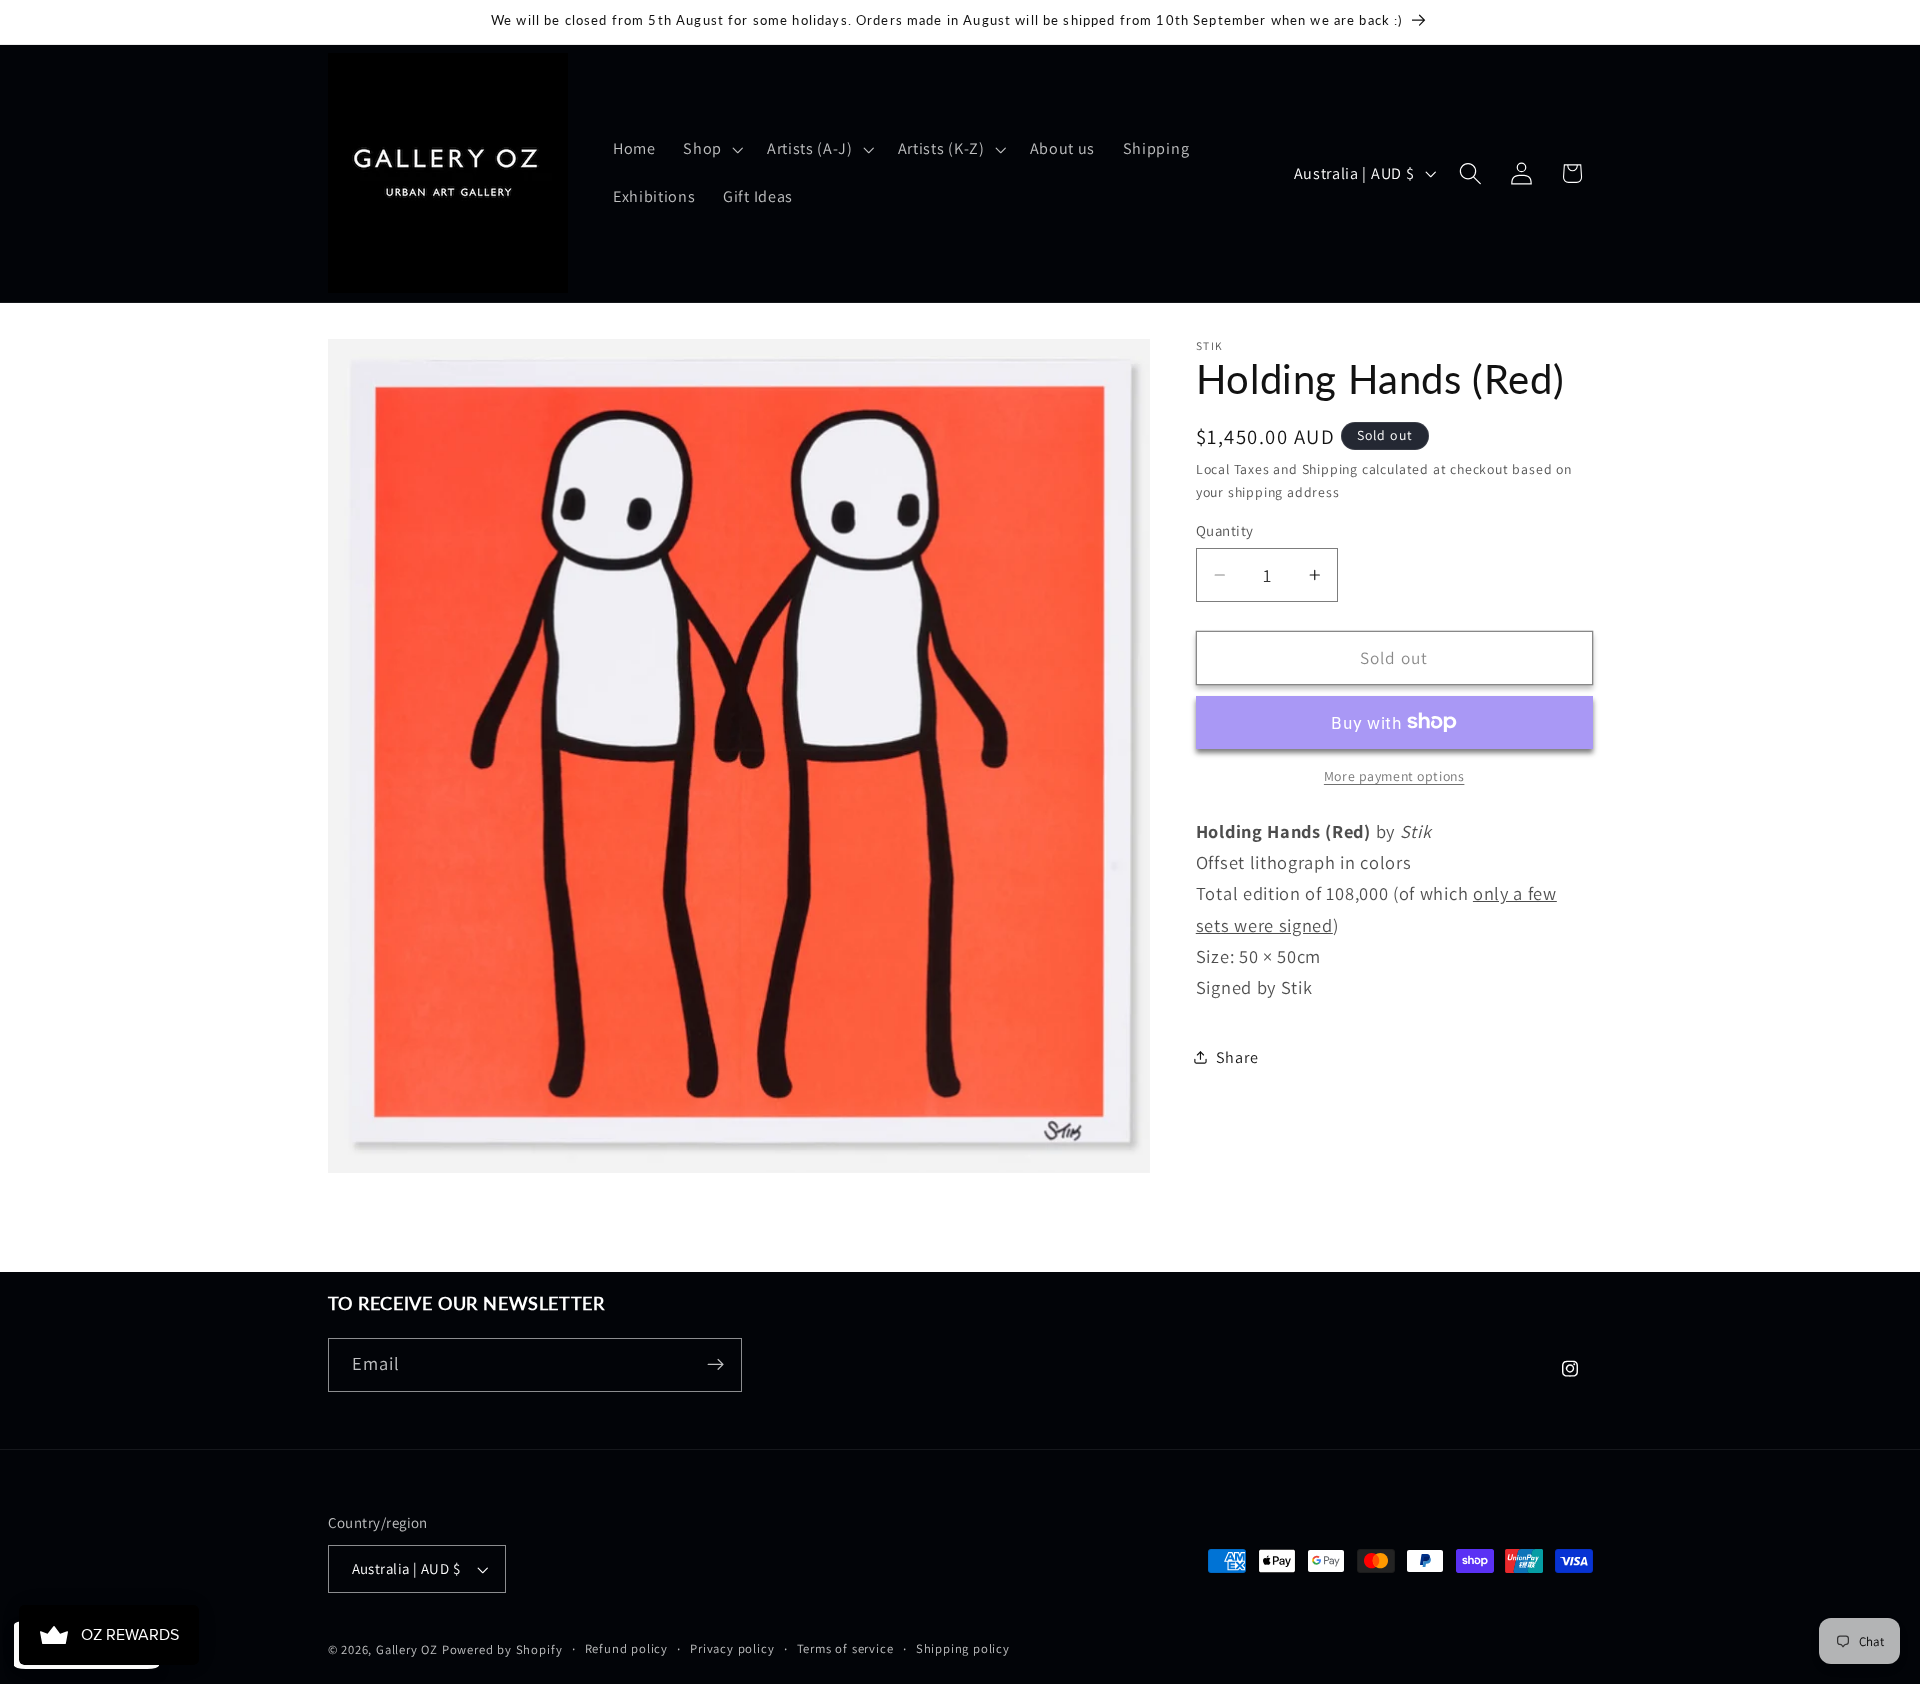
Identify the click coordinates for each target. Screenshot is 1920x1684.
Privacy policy (732, 1648)
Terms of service (845, 1648)
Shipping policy (963, 1648)
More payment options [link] (1394, 776)
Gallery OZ (407, 1649)
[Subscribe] (715, 1365)
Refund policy (626, 1648)
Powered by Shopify (502, 1649)
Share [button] (1237, 1056)
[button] (711, 149)
